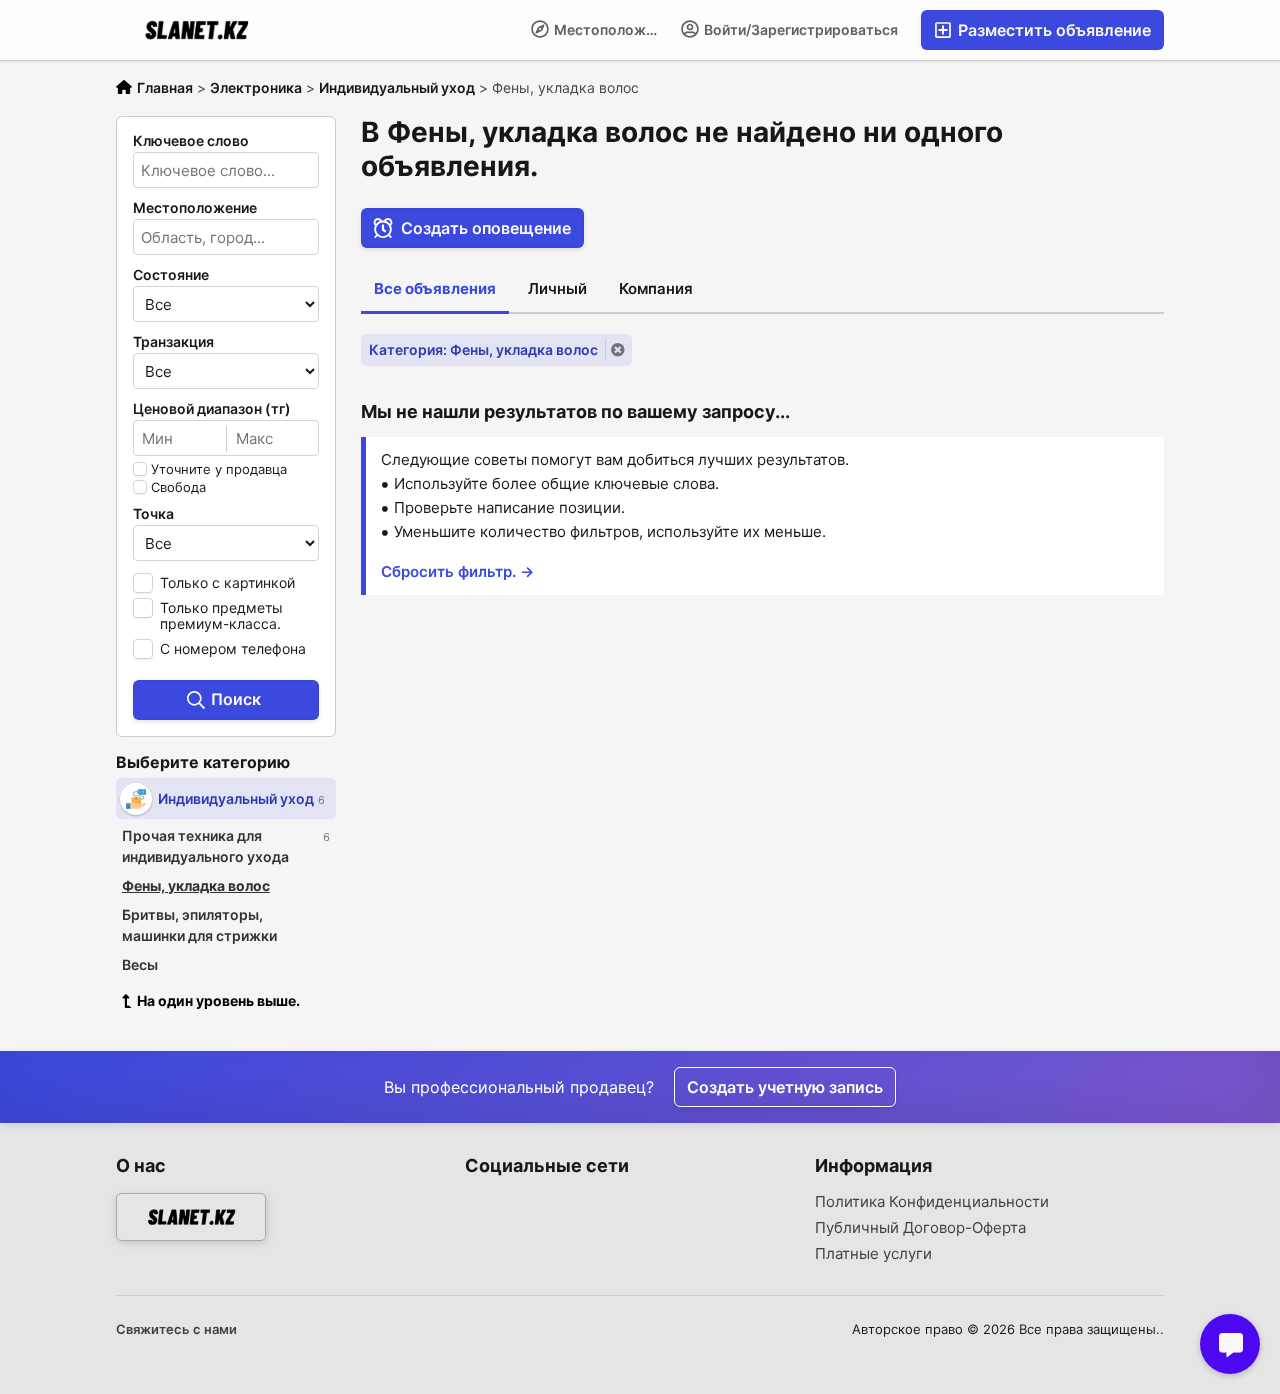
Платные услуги (873, 1254)
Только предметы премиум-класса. (221, 615)
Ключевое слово (191, 141)
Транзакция (173, 342)
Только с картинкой (227, 582)
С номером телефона (233, 648)
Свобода (178, 487)
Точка (153, 514)
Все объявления (435, 288)
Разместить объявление (1052, 30)
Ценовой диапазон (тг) (212, 409)
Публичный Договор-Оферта (920, 1228)
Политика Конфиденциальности (932, 1202)
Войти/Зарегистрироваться (799, 29)
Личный (557, 288)
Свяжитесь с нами (176, 1329)
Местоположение (610, 29)
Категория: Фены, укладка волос (483, 349)
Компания (656, 288)
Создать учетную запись (785, 1087)
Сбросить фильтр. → (457, 571)
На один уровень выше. (218, 1000)
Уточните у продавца (219, 469)
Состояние (171, 275)
